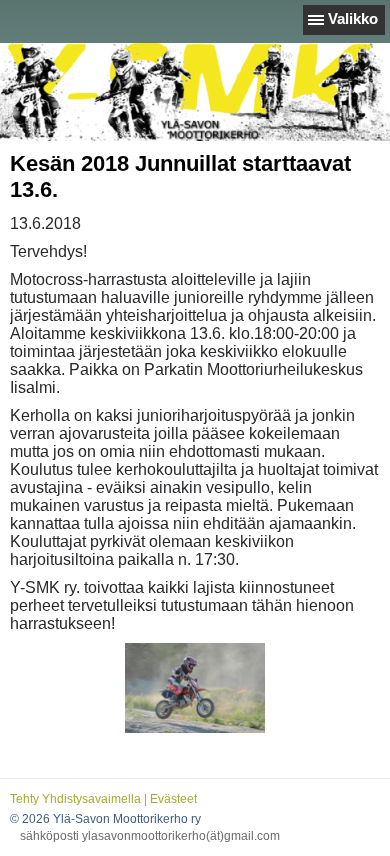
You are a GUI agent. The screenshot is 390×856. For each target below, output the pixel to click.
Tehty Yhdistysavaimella (75, 799)
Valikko (353, 18)
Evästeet (173, 799)
